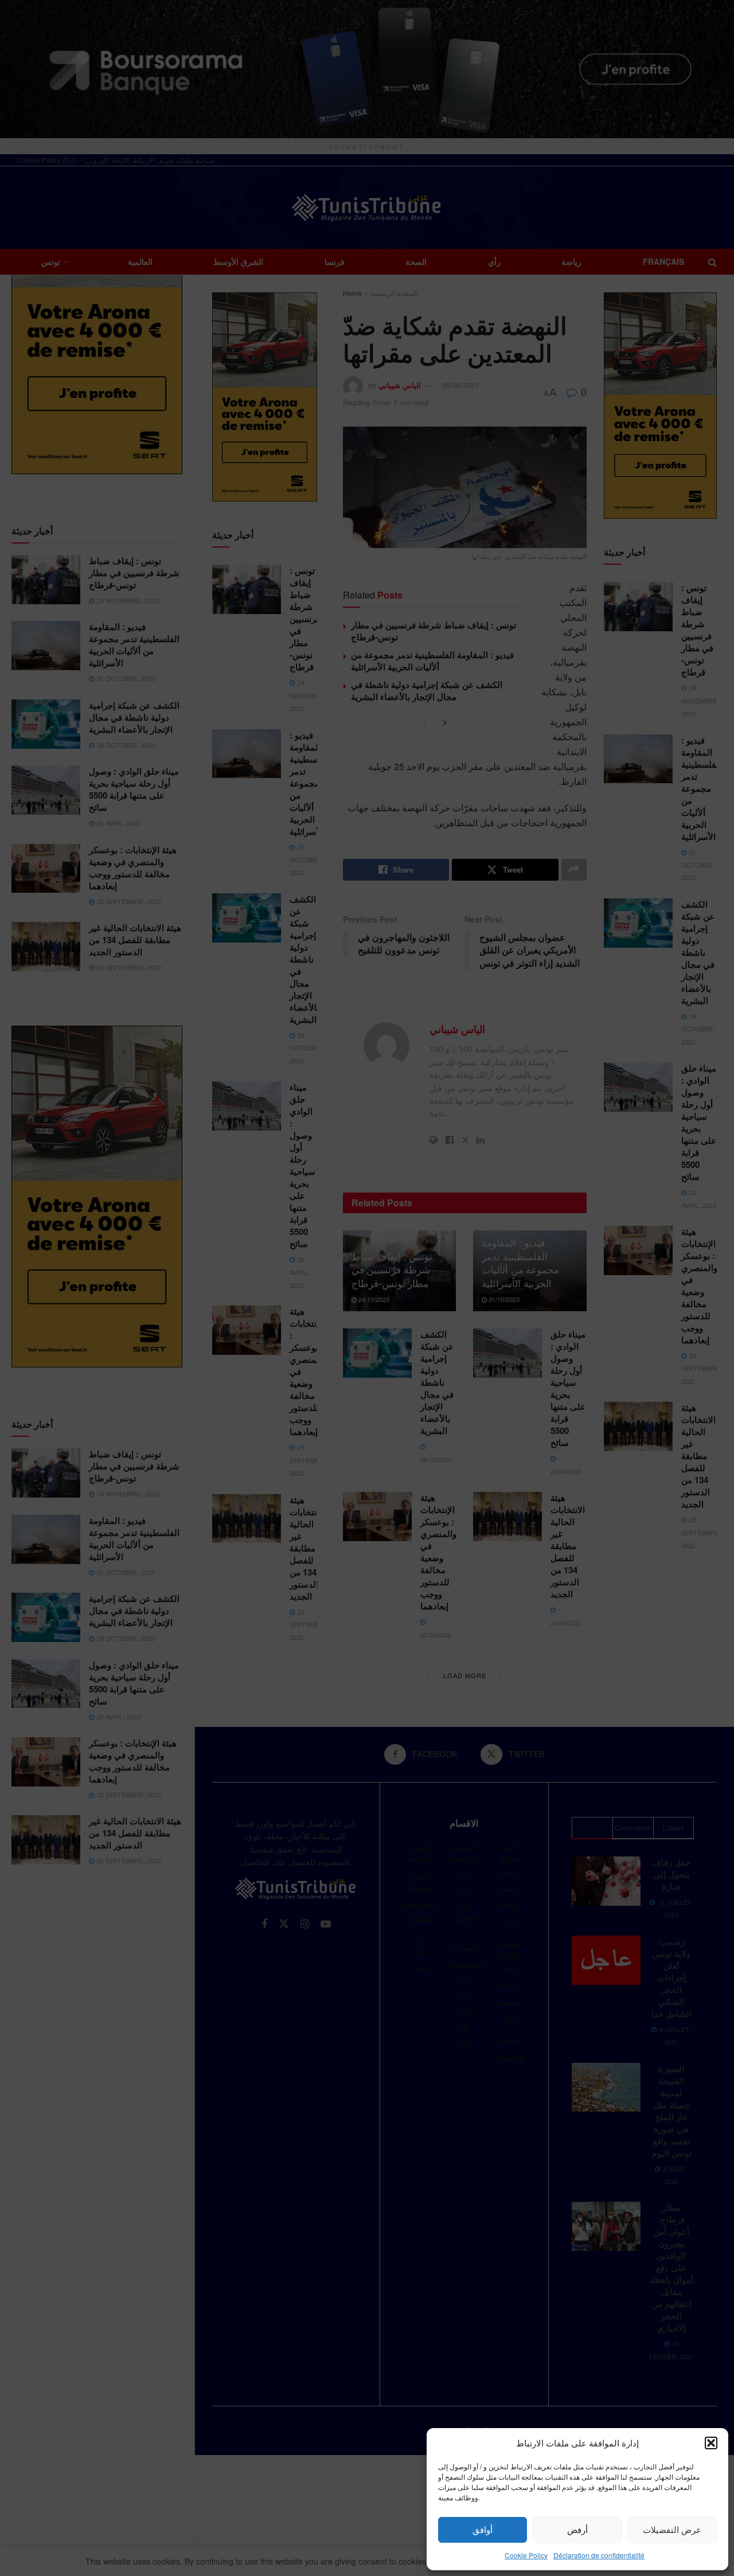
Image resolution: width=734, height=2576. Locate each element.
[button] (711, 2443)
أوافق (483, 2529)
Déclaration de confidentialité (599, 2555)
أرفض (577, 2529)
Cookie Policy (526, 2555)
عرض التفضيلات (672, 2529)
